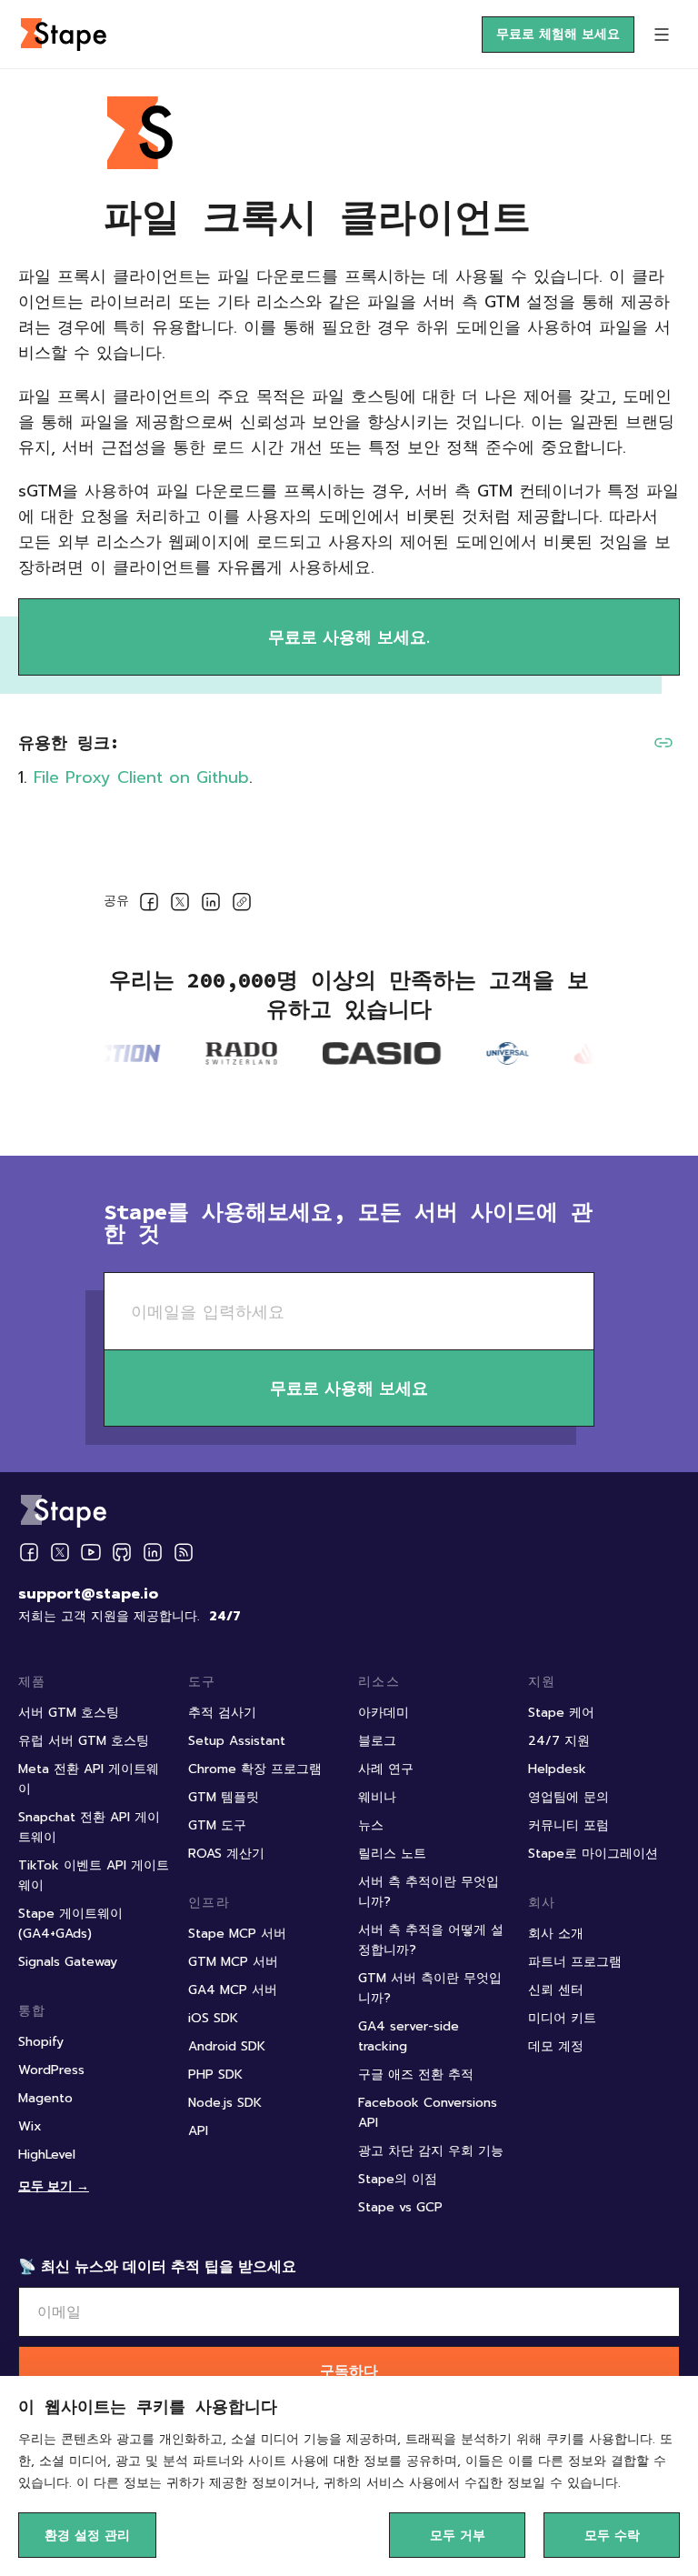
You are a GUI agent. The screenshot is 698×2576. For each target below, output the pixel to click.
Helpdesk (557, 1769)
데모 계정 (556, 2046)
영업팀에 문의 (568, 1797)
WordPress (51, 2070)
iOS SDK (213, 2018)
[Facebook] (29, 1552)
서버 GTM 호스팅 (69, 1713)
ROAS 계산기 (226, 1854)
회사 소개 (556, 1934)
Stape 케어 (561, 1713)
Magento (45, 2098)
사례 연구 (386, 1769)
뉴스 (371, 1825)
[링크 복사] (242, 905)
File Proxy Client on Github (141, 777)
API (198, 2131)
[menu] (662, 35)
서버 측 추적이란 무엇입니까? (429, 1892)
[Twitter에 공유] (180, 905)
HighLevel (47, 2155)
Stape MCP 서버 (237, 1934)
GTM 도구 (217, 1825)
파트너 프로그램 (575, 1962)
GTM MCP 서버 (233, 1962)
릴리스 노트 (392, 1854)
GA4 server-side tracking (409, 2036)
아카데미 (384, 1713)
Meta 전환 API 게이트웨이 (89, 1779)
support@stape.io (88, 1594)
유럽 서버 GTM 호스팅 (84, 1741)
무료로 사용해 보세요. (349, 637)
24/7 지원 (559, 1741)
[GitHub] (122, 1552)
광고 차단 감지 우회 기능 (431, 2151)
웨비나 (377, 1797)
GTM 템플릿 (224, 1797)
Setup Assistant (237, 1741)
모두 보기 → (54, 2185)
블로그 (377, 1741)
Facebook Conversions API (428, 2113)
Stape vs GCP (400, 2207)
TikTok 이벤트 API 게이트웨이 (94, 1875)
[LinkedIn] (153, 1552)
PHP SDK (215, 2075)
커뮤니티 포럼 (568, 1825)
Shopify (41, 2042)
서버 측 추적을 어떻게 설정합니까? (431, 1940)
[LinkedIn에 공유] (211, 905)
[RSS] (184, 1553)
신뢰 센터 (556, 1990)
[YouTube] (91, 1552)
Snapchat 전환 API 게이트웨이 (89, 1827)
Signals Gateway (68, 1962)
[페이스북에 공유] (149, 905)
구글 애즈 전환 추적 (416, 2075)
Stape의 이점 (398, 2179)
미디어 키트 (562, 2018)
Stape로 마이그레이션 (593, 1854)
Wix (30, 2126)
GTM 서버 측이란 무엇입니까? (430, 1988)
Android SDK (227, 2046)
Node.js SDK (225, 2103)
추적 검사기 (222, 1713)
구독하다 (349, 2371)
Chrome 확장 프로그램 (255, 1769)
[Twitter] (60, 1552)
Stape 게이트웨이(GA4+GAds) (70, 1924)
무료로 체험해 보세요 (558, 34)
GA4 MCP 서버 (233, 1990)
